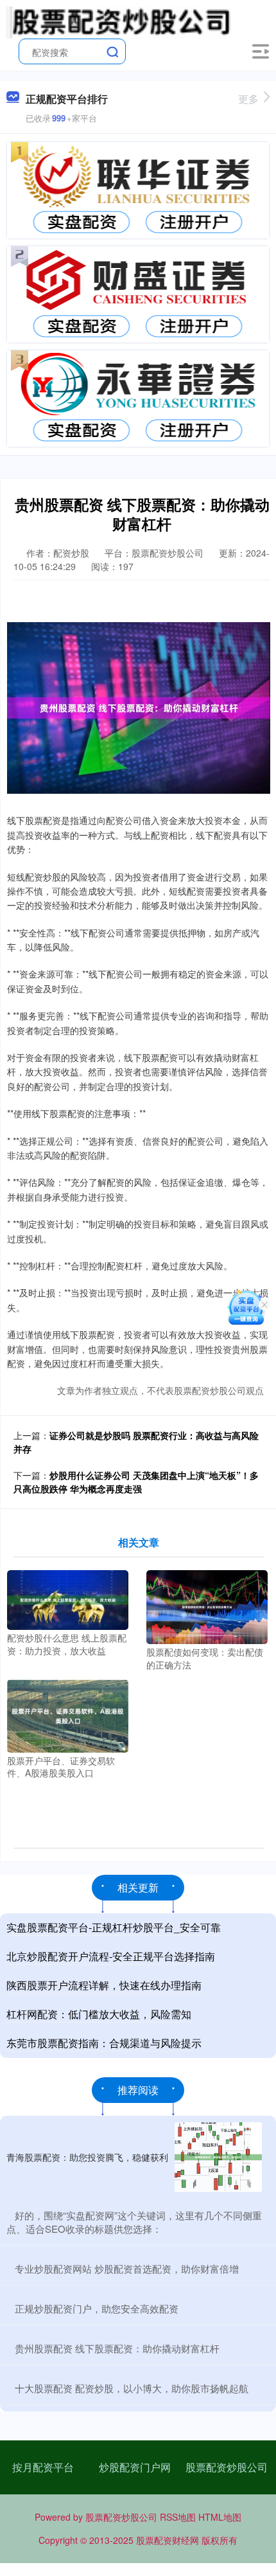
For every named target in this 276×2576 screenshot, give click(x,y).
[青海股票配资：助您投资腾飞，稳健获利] (218, 2157)
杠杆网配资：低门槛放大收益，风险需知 (99, 2014)
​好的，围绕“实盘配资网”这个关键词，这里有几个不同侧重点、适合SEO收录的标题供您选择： (134, 2222)
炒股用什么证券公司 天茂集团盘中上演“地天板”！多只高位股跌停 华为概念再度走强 (136, 1482)
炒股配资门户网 (135, 2467)
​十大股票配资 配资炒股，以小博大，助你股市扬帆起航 (132, 2388)
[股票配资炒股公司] (119, 21)
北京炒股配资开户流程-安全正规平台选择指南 (111, 1956)
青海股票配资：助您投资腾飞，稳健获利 (87, 2157)
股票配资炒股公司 (227, 2467)
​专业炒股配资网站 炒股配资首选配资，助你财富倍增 (127, 2268)
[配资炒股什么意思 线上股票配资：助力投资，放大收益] (68, 1599)
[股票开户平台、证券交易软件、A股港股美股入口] (68, 1715)
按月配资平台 (43, 2467)
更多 (248, 99)
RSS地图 (178, 2517)
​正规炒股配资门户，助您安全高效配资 (97, 2308)
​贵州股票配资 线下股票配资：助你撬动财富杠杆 (117, 2348)
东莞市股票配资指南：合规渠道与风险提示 (104, 2043)
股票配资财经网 (168, 2540)
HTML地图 (220, 2517)
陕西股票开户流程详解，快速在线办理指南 (104, 1985)
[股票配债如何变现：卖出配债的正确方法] (207, 1606)
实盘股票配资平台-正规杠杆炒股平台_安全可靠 (114, 1927)
